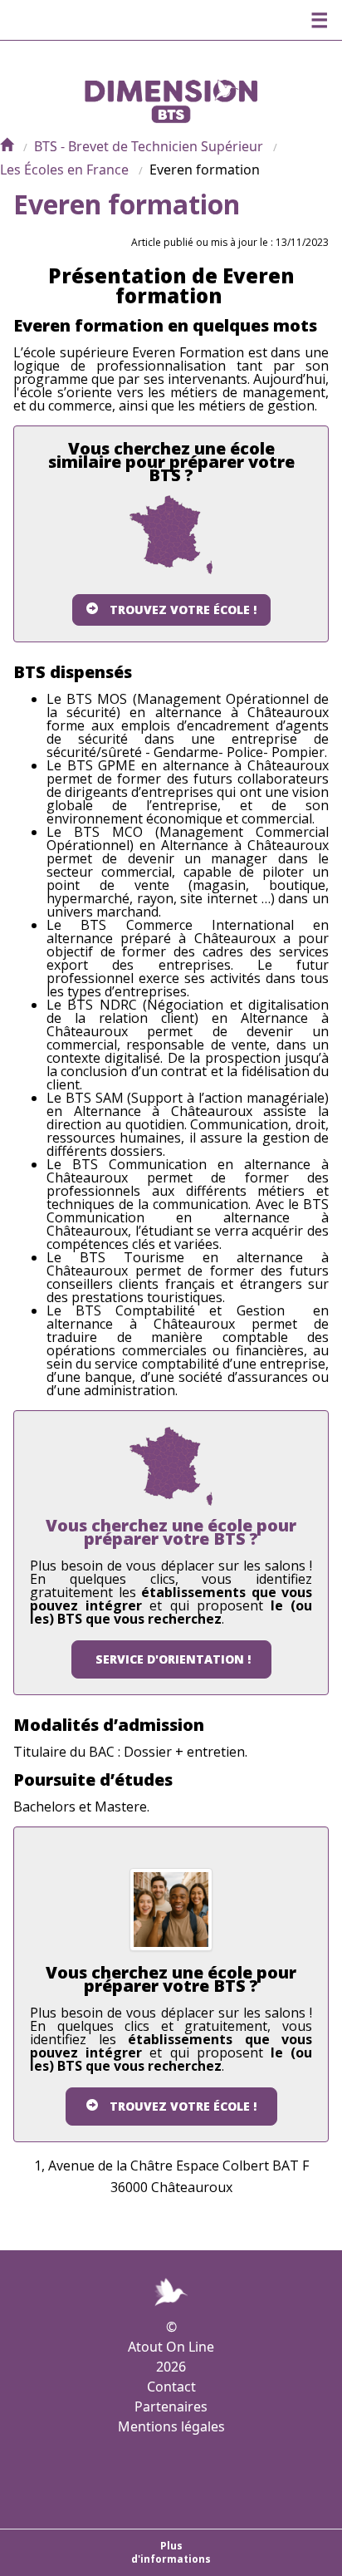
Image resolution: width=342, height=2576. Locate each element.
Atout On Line (171, 2347)
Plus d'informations (171, 2552)
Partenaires (171, 2406)
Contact (171, 2387)
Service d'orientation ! (173, 1659)
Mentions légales (171, 2426)
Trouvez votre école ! (183, 610)
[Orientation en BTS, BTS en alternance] (7, 146)
